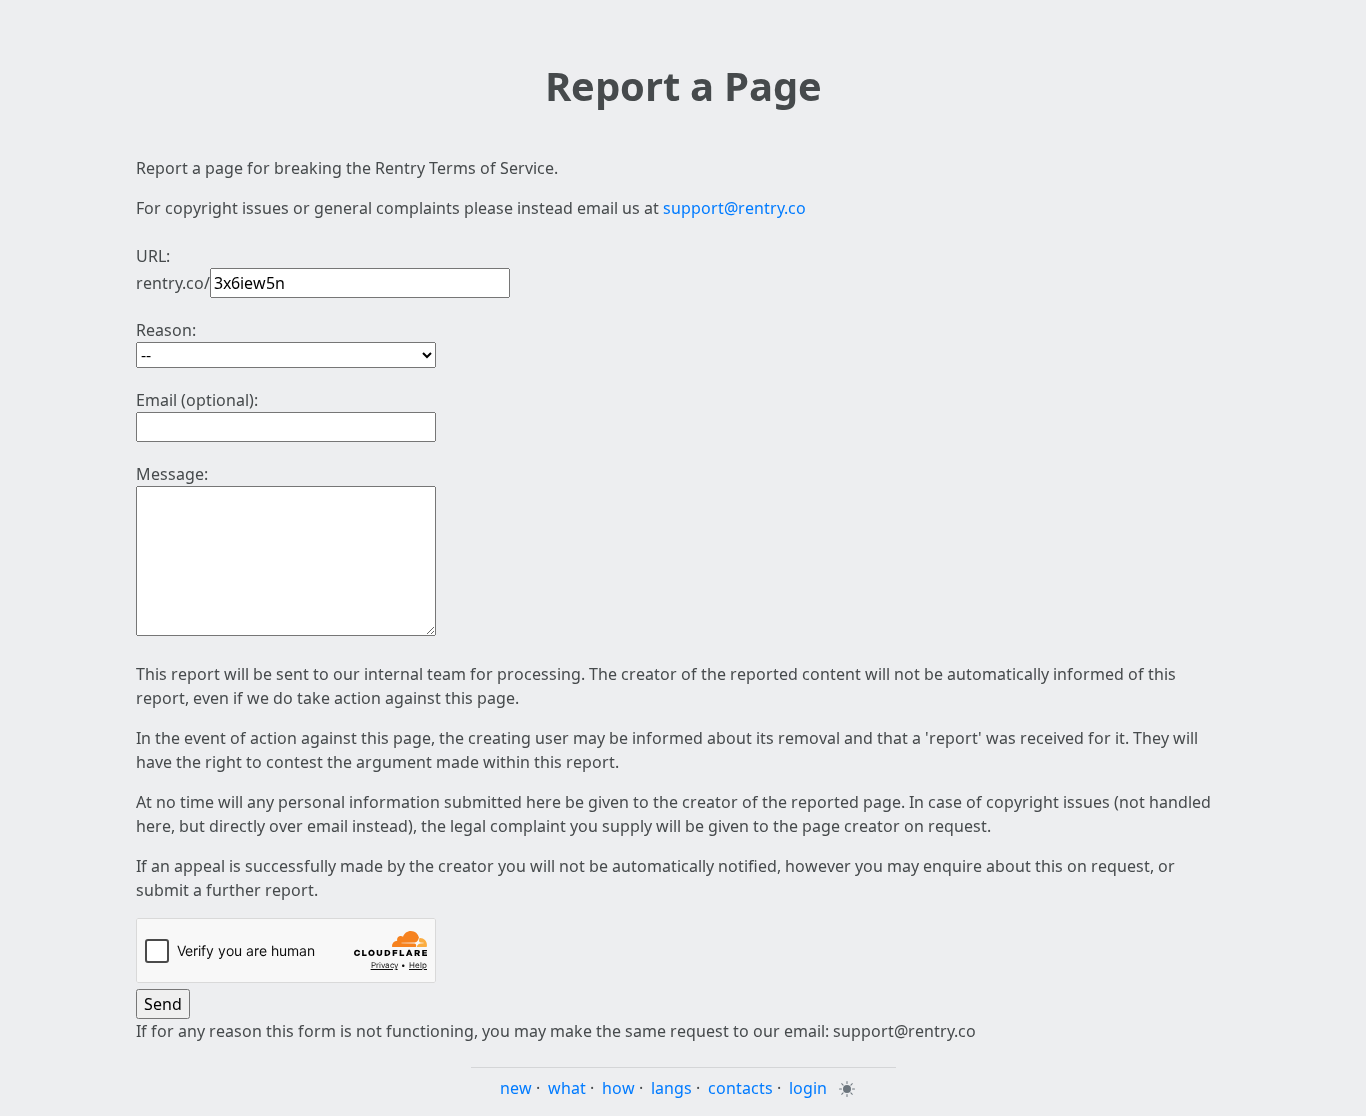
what (567, 1088)
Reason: (166, 330)
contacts (740, 1088)
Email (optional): (197, 400)
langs (671, 1088)
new (516, 1088)
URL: (153, 256)
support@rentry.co (734, 208)
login (808, 1088)
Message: (172, 474)
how (618, 1088)
